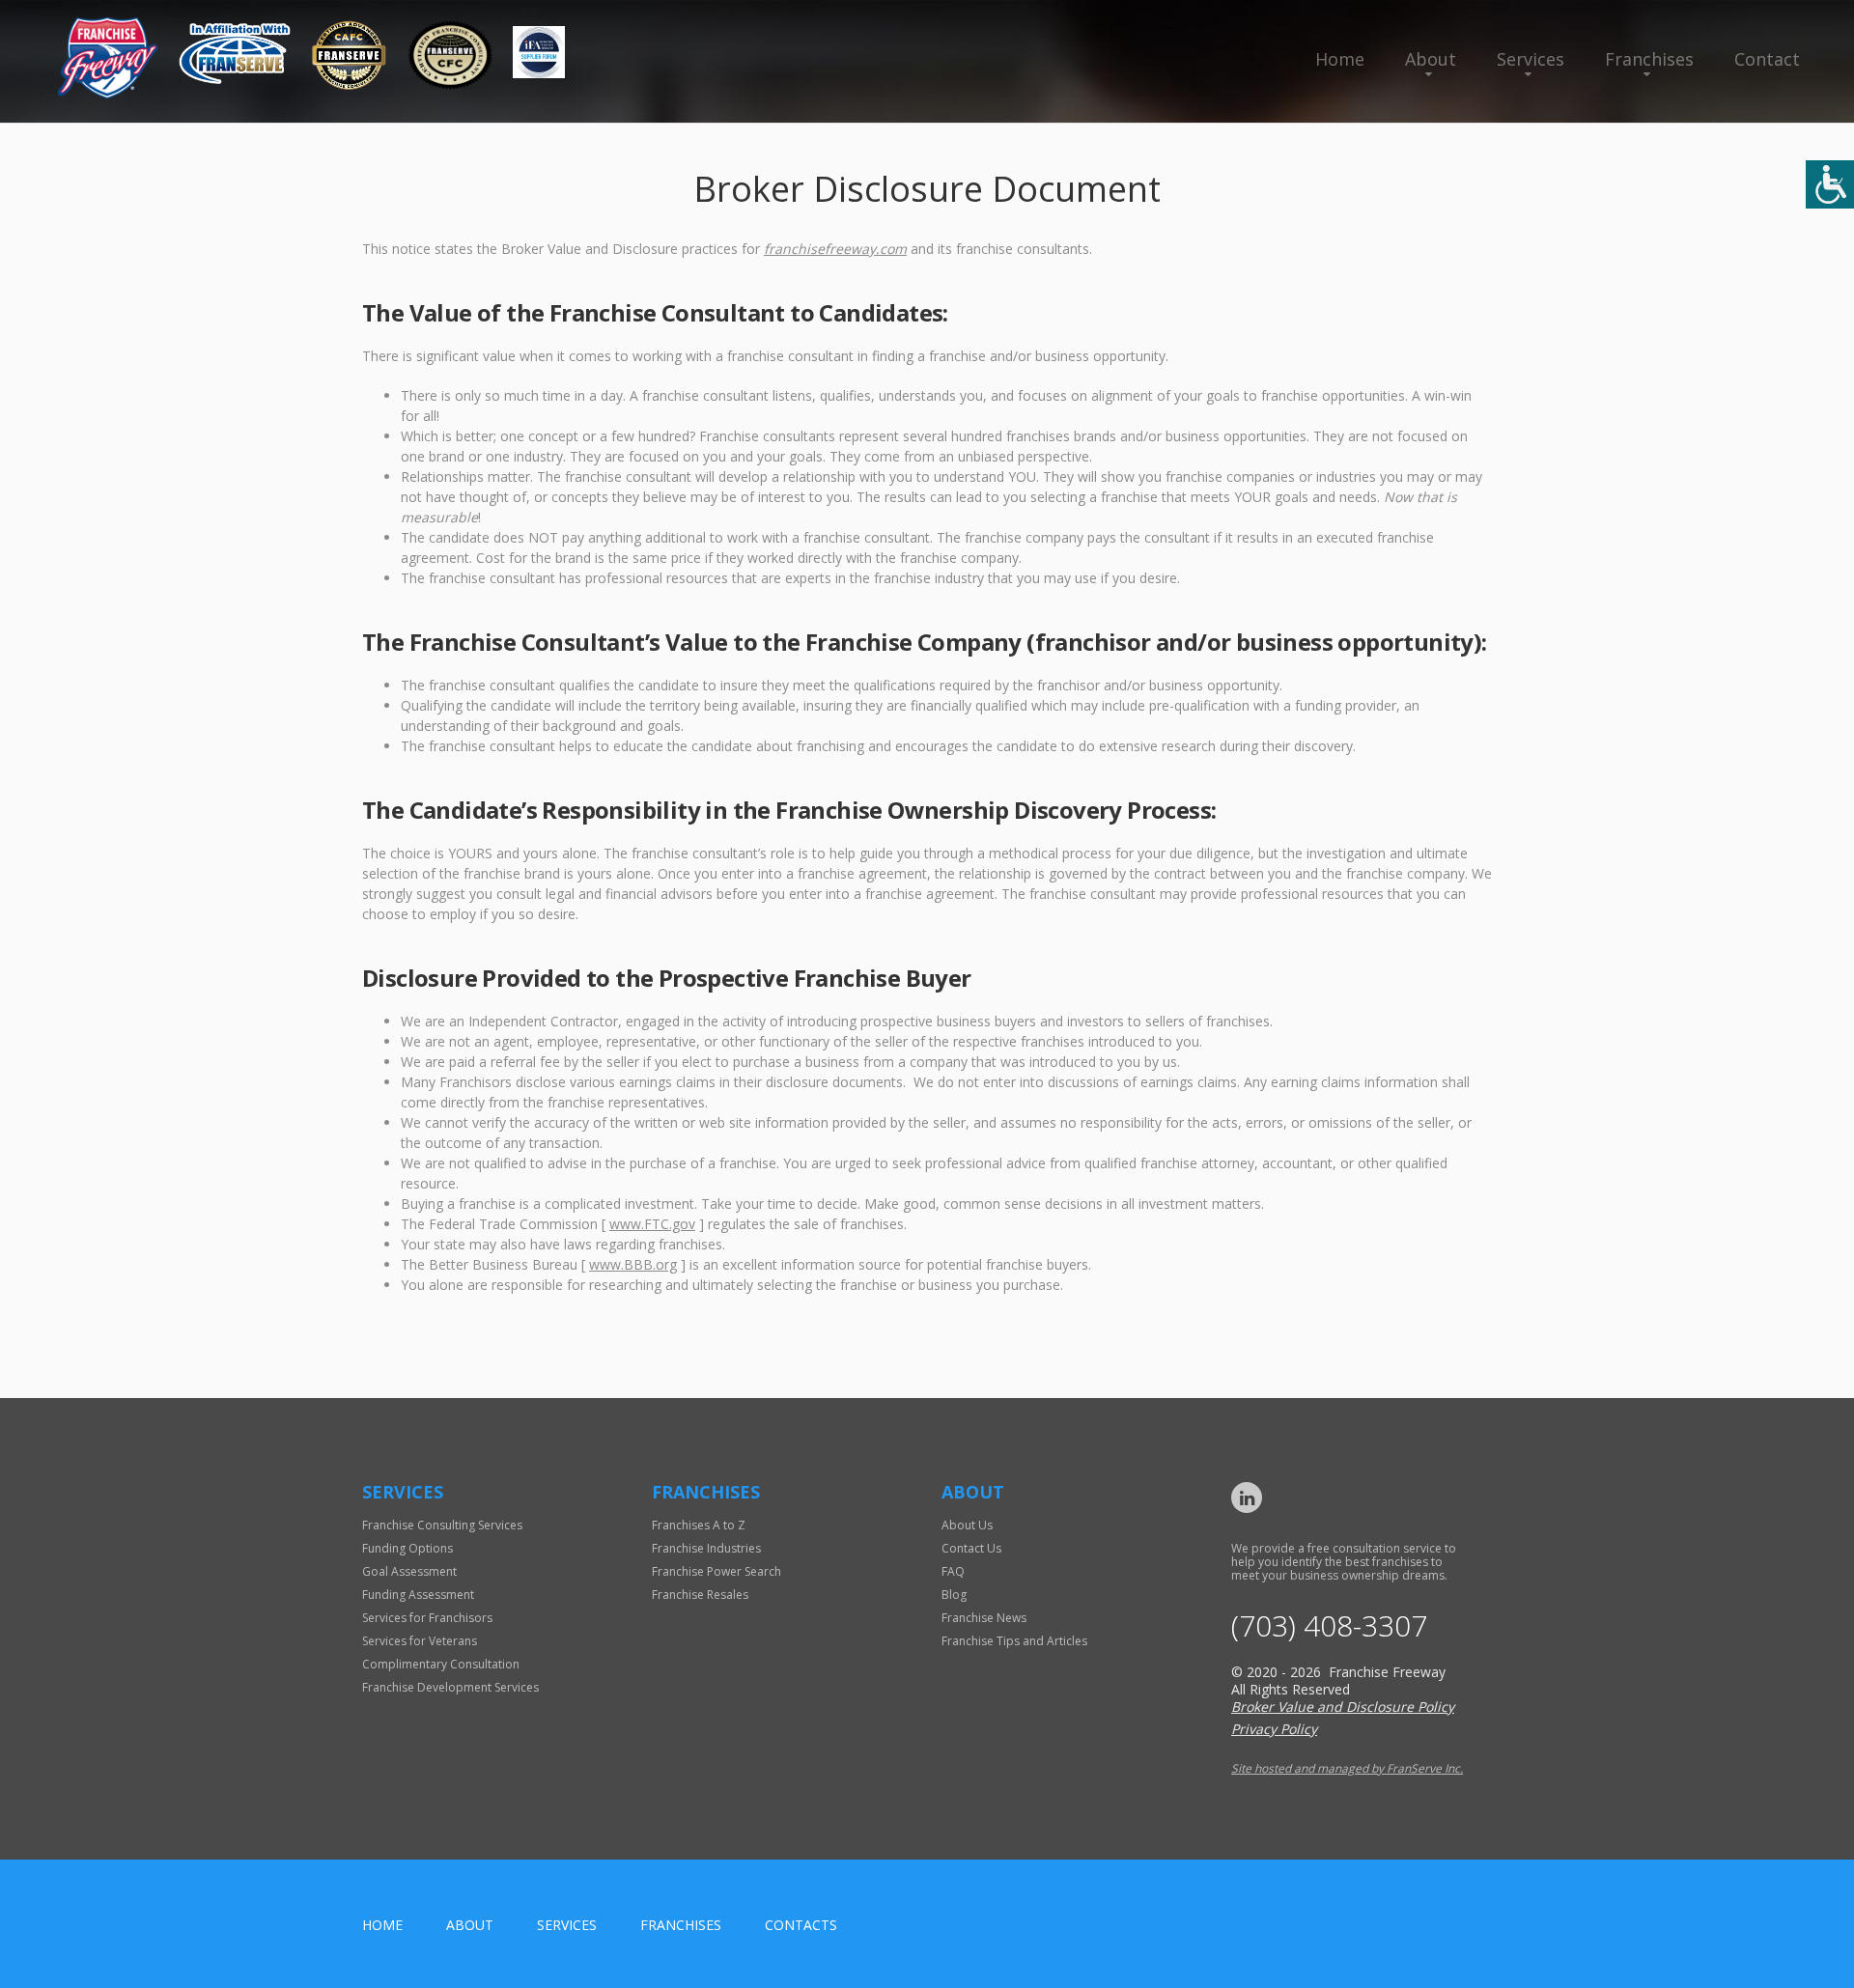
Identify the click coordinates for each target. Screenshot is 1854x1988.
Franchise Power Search (716, 1571)
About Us (967, 1525)
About (1431, 59)
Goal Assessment (409, 1571)
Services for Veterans (420, 1641)
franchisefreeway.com (835, 249)
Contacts (801, 1925)
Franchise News (984, 1618)
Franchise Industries (706, 1548)
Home (1340, 59)
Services (1531, 59)
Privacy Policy (1274, 1729)
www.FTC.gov (652, 1224)
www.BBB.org (633, 1264)
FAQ (953, 1571)
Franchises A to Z (699, 1525)
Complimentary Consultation (441, 1664)
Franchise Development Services (450, 1687)
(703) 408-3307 (1329, 1626)
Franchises (1649, 59)
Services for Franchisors (427, 1618)
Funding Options (407, 1548)
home (382, 1925)
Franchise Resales (700, 1595)
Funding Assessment (418, 1595)
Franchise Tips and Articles (1014, 1641)
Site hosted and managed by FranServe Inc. (1347, 1768)
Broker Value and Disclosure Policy (1343, 1707)
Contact (1767, 59)
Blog (954, 1595)
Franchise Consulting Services (442, 1525)
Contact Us (971, 1548)
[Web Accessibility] (1830, 184)
